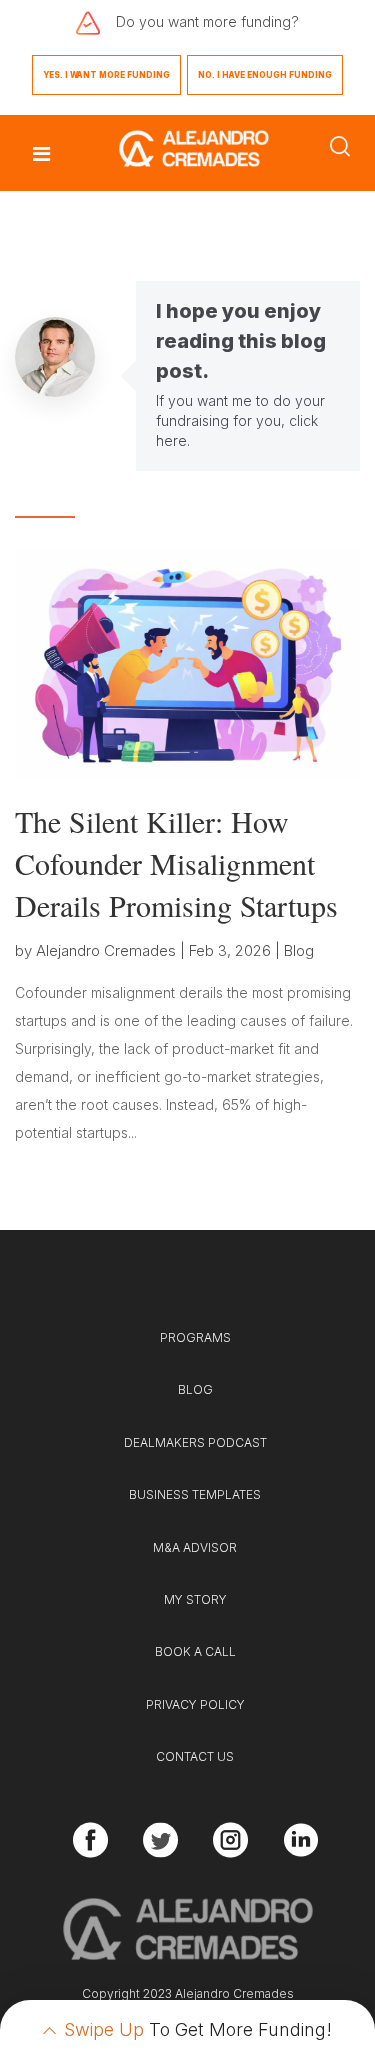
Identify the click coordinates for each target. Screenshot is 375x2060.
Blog (299, 950)
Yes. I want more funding (106, 75)
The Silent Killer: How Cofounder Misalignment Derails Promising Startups (176, 863)
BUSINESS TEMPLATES (195, 1494)
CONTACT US (195, 1756)
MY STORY (195, 1599)
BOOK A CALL (195, 1651)
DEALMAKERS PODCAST (195, 1442)
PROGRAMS (195, 1337)
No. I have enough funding (265, 75)
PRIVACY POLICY (195, 1704)
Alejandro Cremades (106, 950)
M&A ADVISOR (195, 1547)
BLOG (195, 1389)
